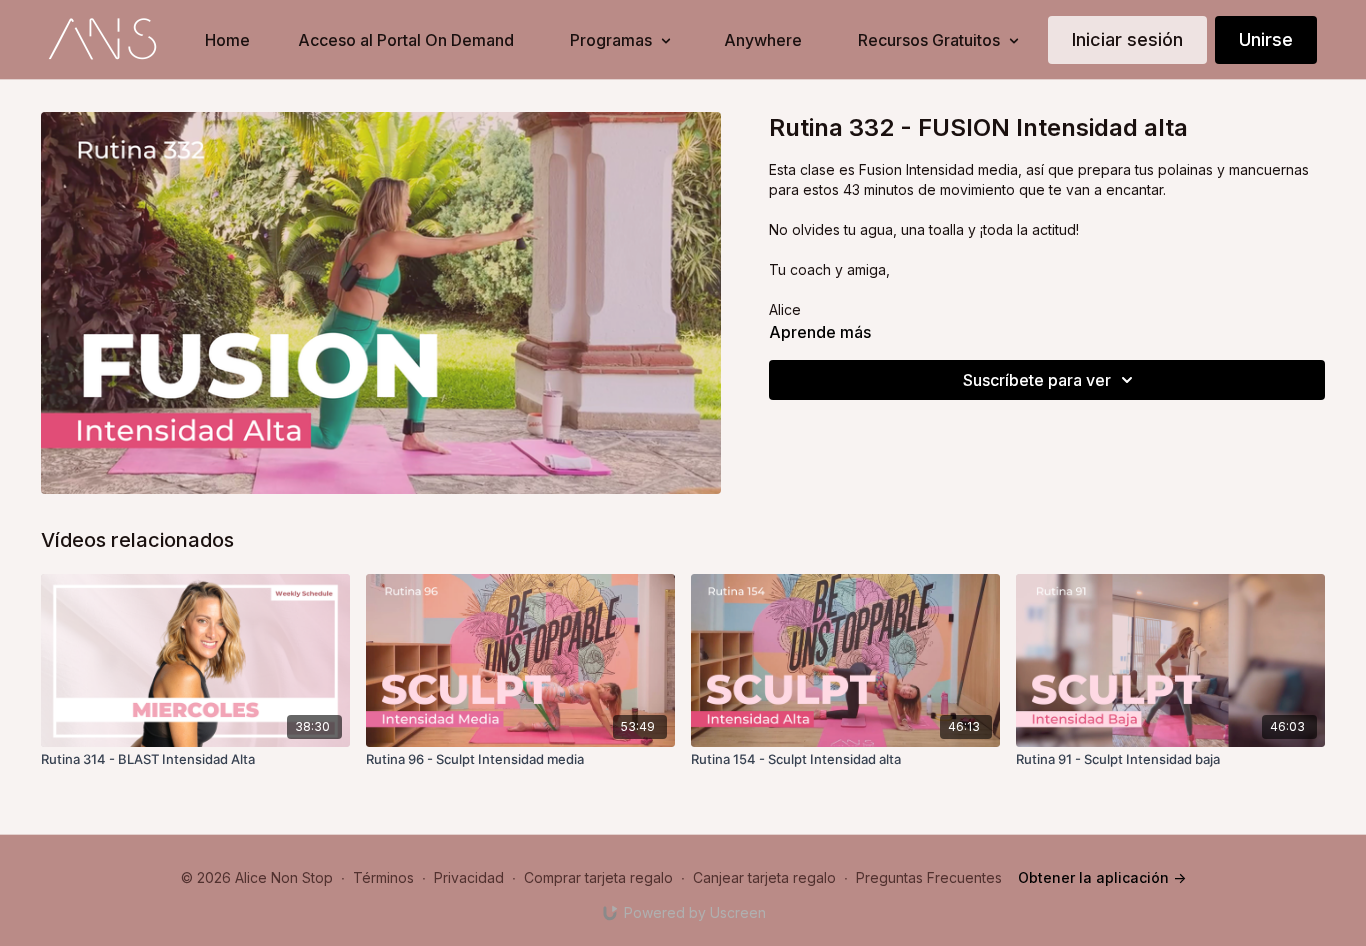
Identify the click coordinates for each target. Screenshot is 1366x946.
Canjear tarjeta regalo (764, 877)
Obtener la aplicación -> (1102, 877)
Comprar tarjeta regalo (598, 877)
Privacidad (469, 877)
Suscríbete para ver (1037, 380)
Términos (383, 877)
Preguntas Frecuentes (929, 877)
